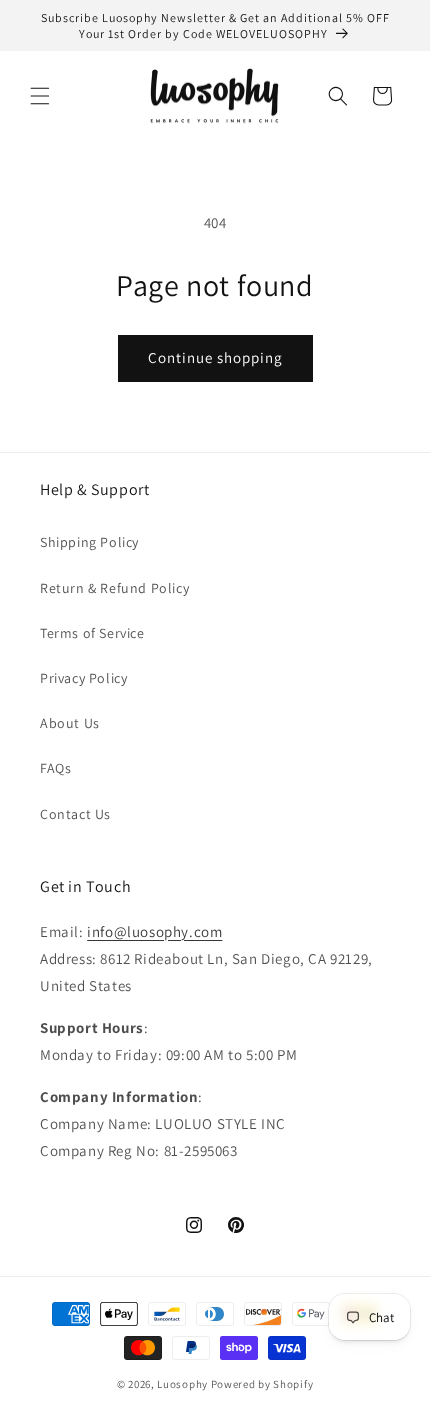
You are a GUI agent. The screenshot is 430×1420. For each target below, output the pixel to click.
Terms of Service (92, 633)
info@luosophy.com (154, 931)
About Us (70, 723)
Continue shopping (215, 357)
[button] (40, 96)
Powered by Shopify (262, 1384)
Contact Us (75, 814)
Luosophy (182, 1384)
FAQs (55, 768)
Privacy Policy (83, 678)
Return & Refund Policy (114, 588)
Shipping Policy (89, 542)
